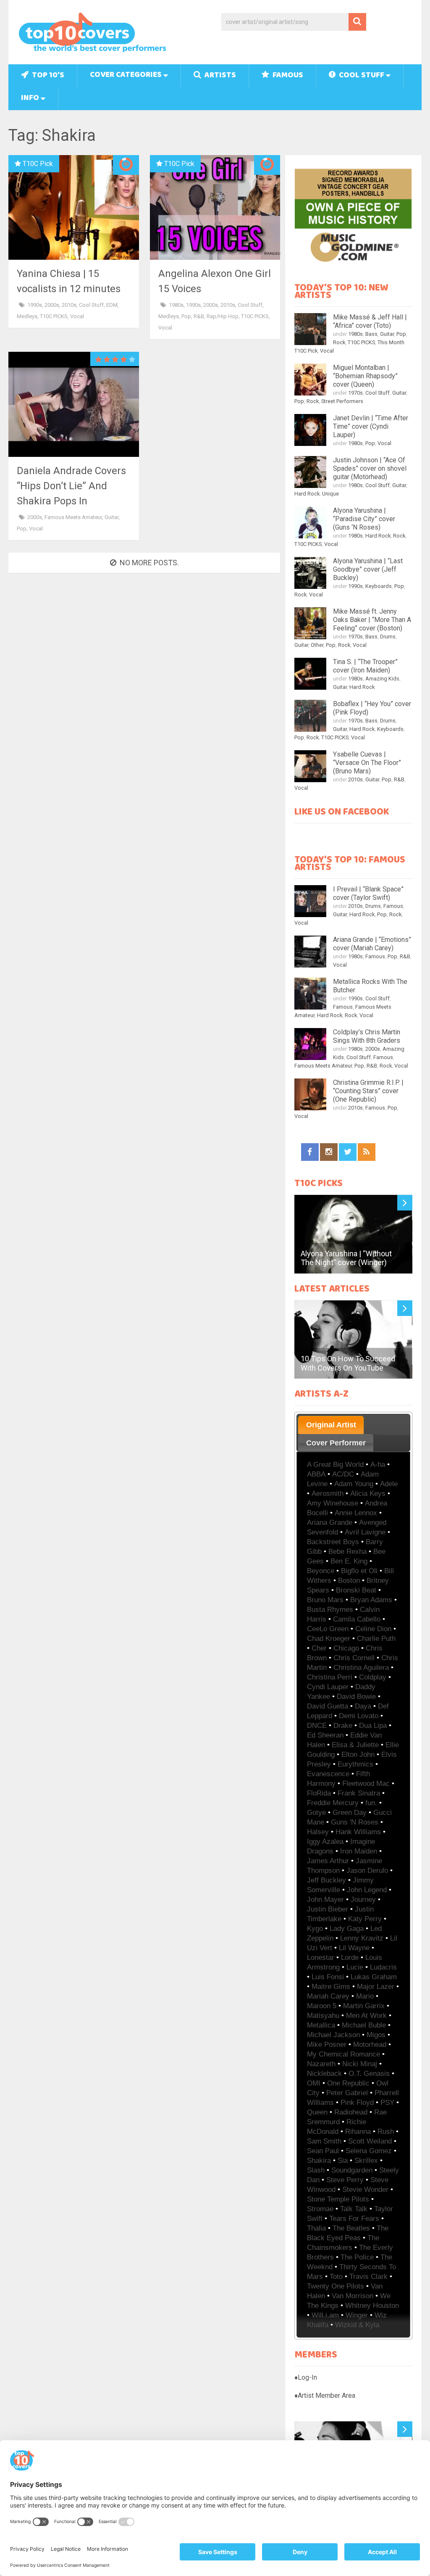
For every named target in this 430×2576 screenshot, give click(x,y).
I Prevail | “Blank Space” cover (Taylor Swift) (368, 893)
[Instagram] (329, 1152)
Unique (330, 494)
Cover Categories (126, 75)
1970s (355, 393)
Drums (388, 637)
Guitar (111, 517)
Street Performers (342, 401)
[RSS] (367, 1152)
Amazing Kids (382, 679)
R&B (199, 316)
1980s (176, 305)
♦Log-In (306, 2377)
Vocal (77, 316)
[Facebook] (310, 1152)
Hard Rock (307, 494)
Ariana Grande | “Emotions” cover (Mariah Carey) (372, 944)
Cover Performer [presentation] (336, 1443)
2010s (69, 305)
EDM (112, 305)
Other (317, 645)
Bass (371, 334)
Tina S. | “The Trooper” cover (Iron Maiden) (365, 666)
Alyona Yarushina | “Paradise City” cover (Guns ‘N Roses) (364, 519)
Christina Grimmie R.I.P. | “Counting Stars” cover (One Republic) (368, 1091)
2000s (52, 305)
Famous (287, 76)
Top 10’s (47, 76)
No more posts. (149, 563)
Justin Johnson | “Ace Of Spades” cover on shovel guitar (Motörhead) (370, 468)
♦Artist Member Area (325, 2395)
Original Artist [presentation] (331, 1425)
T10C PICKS (54, 316)
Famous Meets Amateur (73, 517)
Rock (339, 342)
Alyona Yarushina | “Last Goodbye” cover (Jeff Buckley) (368, 569)
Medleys (27, 316)
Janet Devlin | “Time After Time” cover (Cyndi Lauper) (371, 426)
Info (30, 99)
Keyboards (379, 586)
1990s (35, 305)
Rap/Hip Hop (223, 316)
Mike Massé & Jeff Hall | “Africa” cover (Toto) (370, 321)
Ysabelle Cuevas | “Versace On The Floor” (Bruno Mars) (367, 763)
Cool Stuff (361, 76)
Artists (219, 76)
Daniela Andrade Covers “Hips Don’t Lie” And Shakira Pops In (71, 486)
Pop (186, 316)
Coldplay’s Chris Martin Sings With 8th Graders (367, 1036)
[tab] (331, 1425)
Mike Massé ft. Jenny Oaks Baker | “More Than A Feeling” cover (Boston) (372, 620)
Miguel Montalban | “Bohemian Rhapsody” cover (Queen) (365, 376)
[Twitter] (348, 1152)
